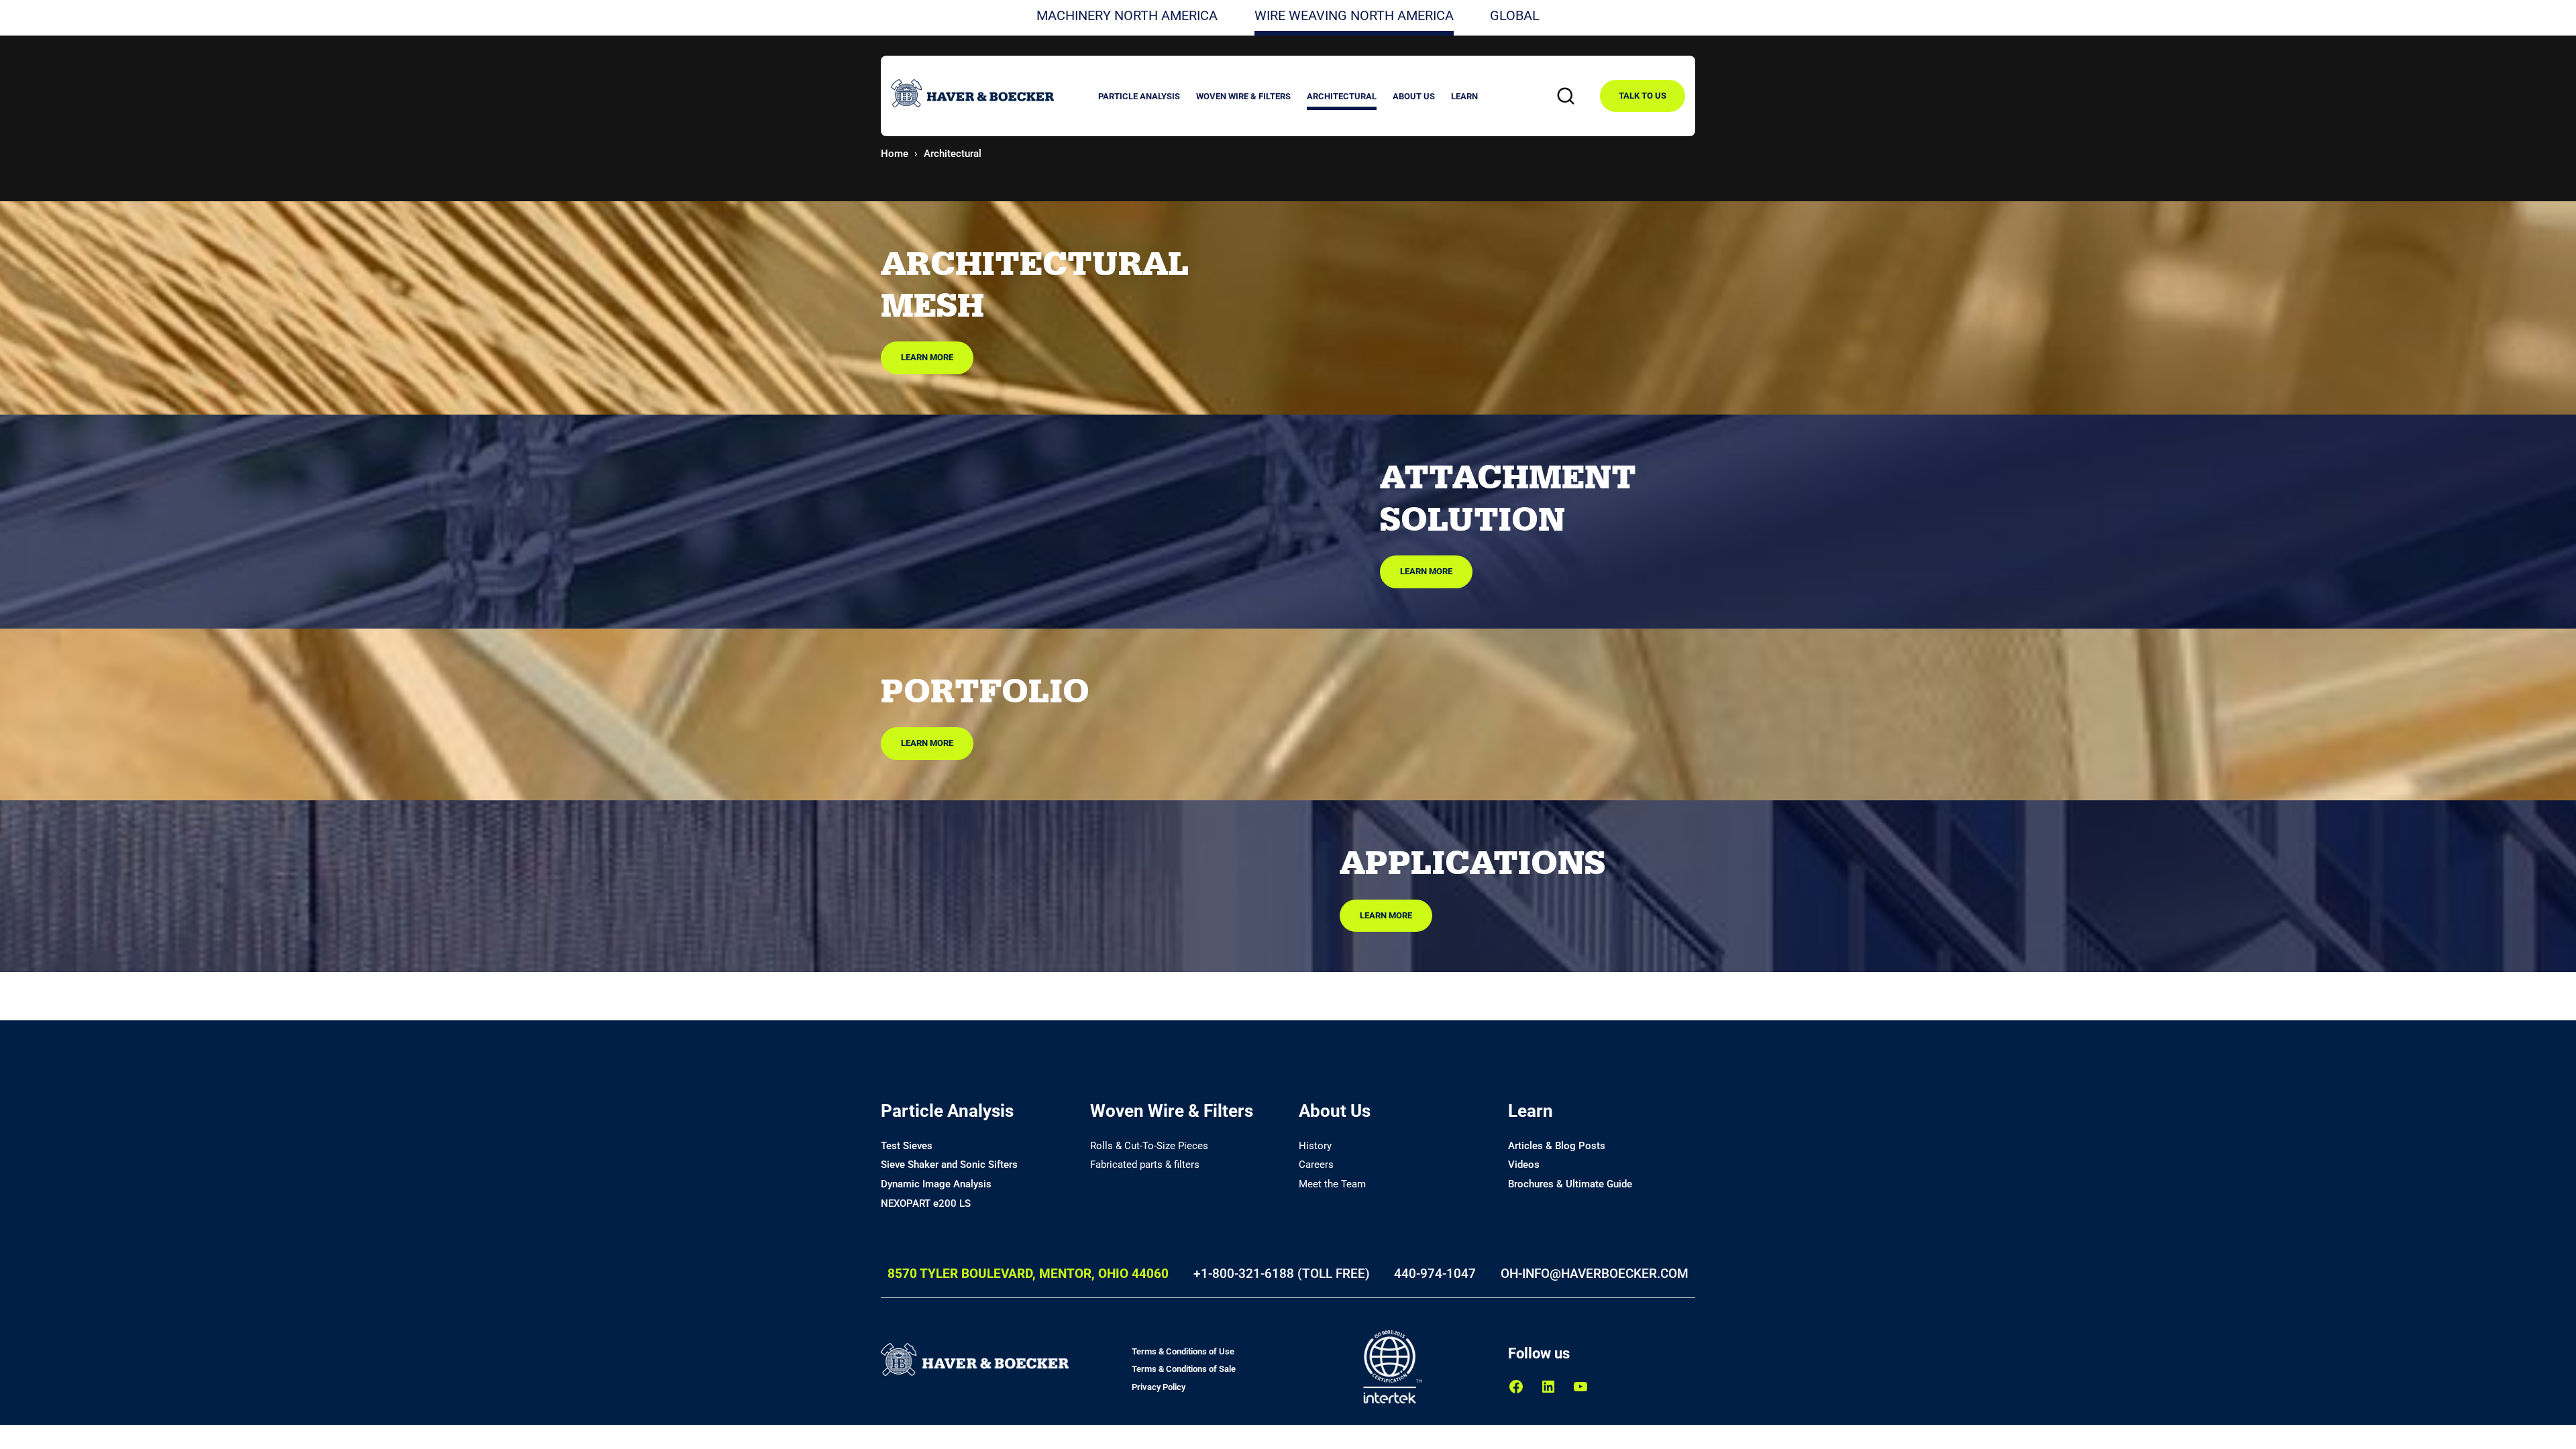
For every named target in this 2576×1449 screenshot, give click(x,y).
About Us (1335, 1111)
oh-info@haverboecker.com (1595, 1274)
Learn (1531, 1111)
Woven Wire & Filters (1172, 1111)
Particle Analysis (947, 1111)
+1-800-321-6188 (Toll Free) (1282, 1274)
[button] (1139, 98)
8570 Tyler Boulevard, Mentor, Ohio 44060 (1028, 1274)
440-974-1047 (1435, 1274)
